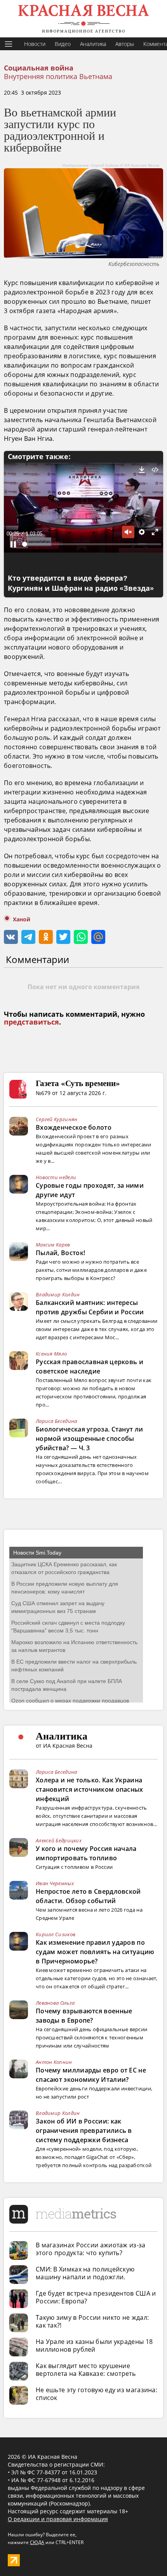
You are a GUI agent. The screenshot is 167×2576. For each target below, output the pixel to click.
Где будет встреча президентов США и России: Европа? (96, 2297)
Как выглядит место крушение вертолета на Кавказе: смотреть (86, 2370)
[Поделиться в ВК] (11, 937)
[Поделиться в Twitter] (63, 937)
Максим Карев (53, 1245)
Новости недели (56, 1177)
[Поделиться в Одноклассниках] (46, 937)
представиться (31, 1022)
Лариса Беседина (57, 1421)
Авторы (125, 44)
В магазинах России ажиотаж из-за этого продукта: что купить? (91, 2249)
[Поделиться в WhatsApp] (81, 937)
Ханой (22, 919)
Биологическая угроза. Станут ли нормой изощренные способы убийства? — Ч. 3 (89, 1439)
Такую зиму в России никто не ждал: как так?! (92, 2321)
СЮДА (37, 2542)
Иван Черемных (55, 1883)
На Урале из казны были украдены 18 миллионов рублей (94, 2345)
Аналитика (93, 44)
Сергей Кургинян (57, 1119)
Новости (35, 44)
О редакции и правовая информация (58, 2519)
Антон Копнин (54, 2062)
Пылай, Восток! (60, 1253)
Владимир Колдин (58, 1294)
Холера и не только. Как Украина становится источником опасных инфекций (90, 1789)
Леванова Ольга (55, 2003)
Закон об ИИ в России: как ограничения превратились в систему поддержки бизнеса (84, 2131)
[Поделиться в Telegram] (28, 937)
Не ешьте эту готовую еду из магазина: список (97, 2394)
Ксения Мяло (51, 1354)
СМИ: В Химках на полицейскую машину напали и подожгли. (85, 2273)
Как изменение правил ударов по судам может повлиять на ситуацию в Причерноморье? (95, 1952)
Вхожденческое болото (74, 1127)
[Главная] (83, 19)
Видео (63, 44)
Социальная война (39, 68)
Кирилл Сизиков (56, 1934)
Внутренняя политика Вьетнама (58, 76)
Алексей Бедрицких (59, 1840)
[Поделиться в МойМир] (98, 937)
